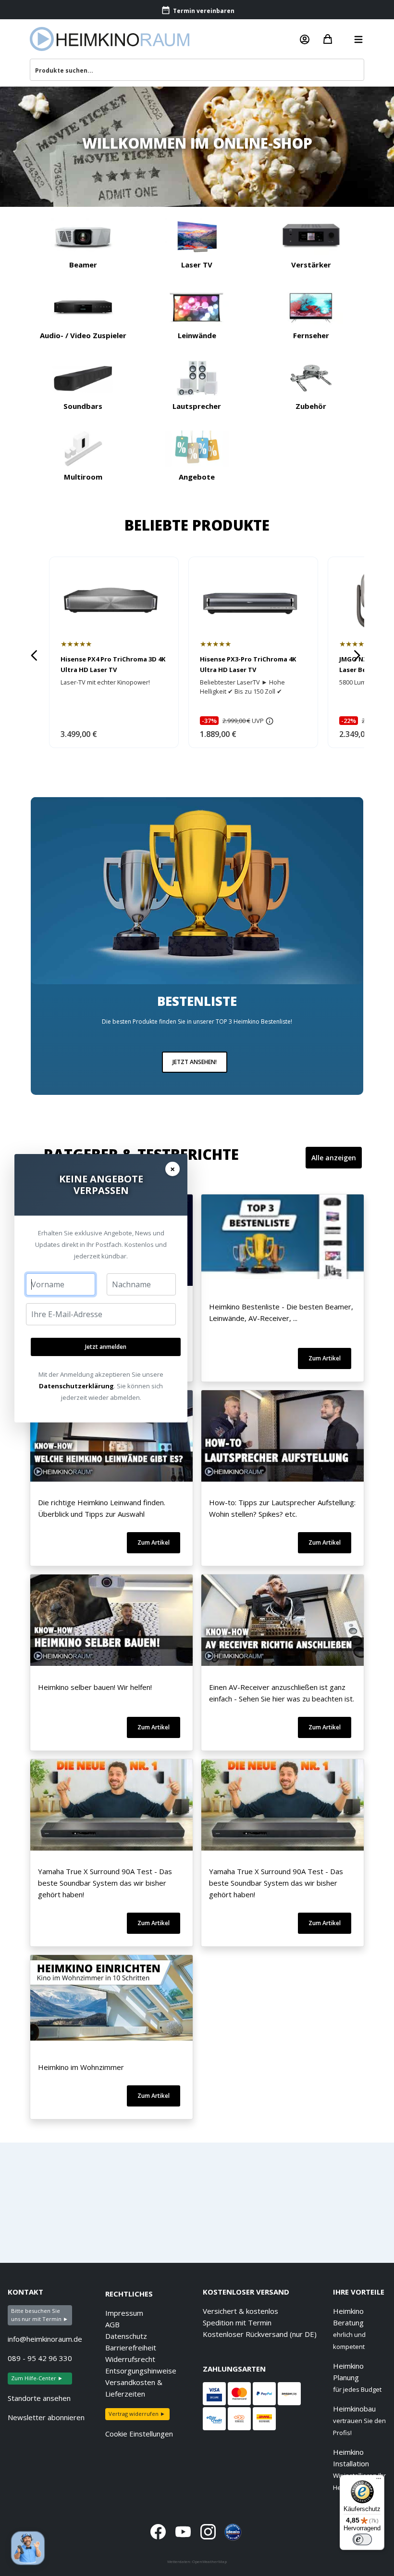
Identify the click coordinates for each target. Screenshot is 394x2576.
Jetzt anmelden (106, 1347)
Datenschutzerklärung (76, 1386)
